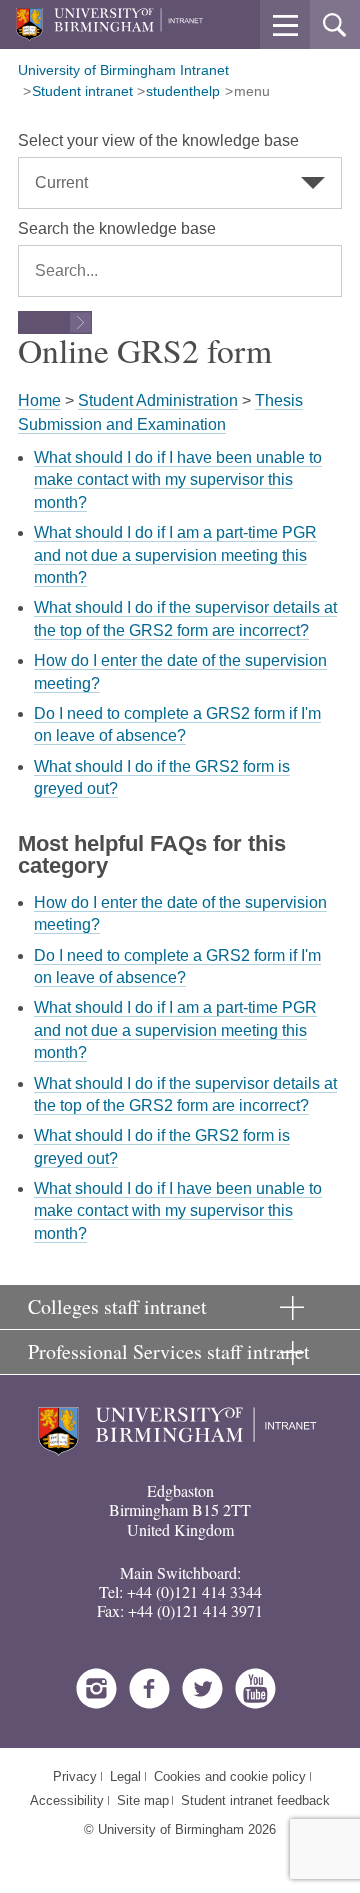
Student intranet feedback (255, 1800)
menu (252, 91)
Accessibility (67, 1800)
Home (39, 400)
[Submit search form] (55, 322)
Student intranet (82, 91)
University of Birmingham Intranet (123, 70)
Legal (125, 1776)
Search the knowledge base (117, 228)
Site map (143, 1800)
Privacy (75, 1776)
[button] (285, 25)
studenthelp (183, 91)
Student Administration (158, 400)
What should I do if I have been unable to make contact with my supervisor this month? (178, 480)
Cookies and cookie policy (230, 1776)
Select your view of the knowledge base (158, 140)
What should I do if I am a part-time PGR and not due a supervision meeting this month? (175, 555)
